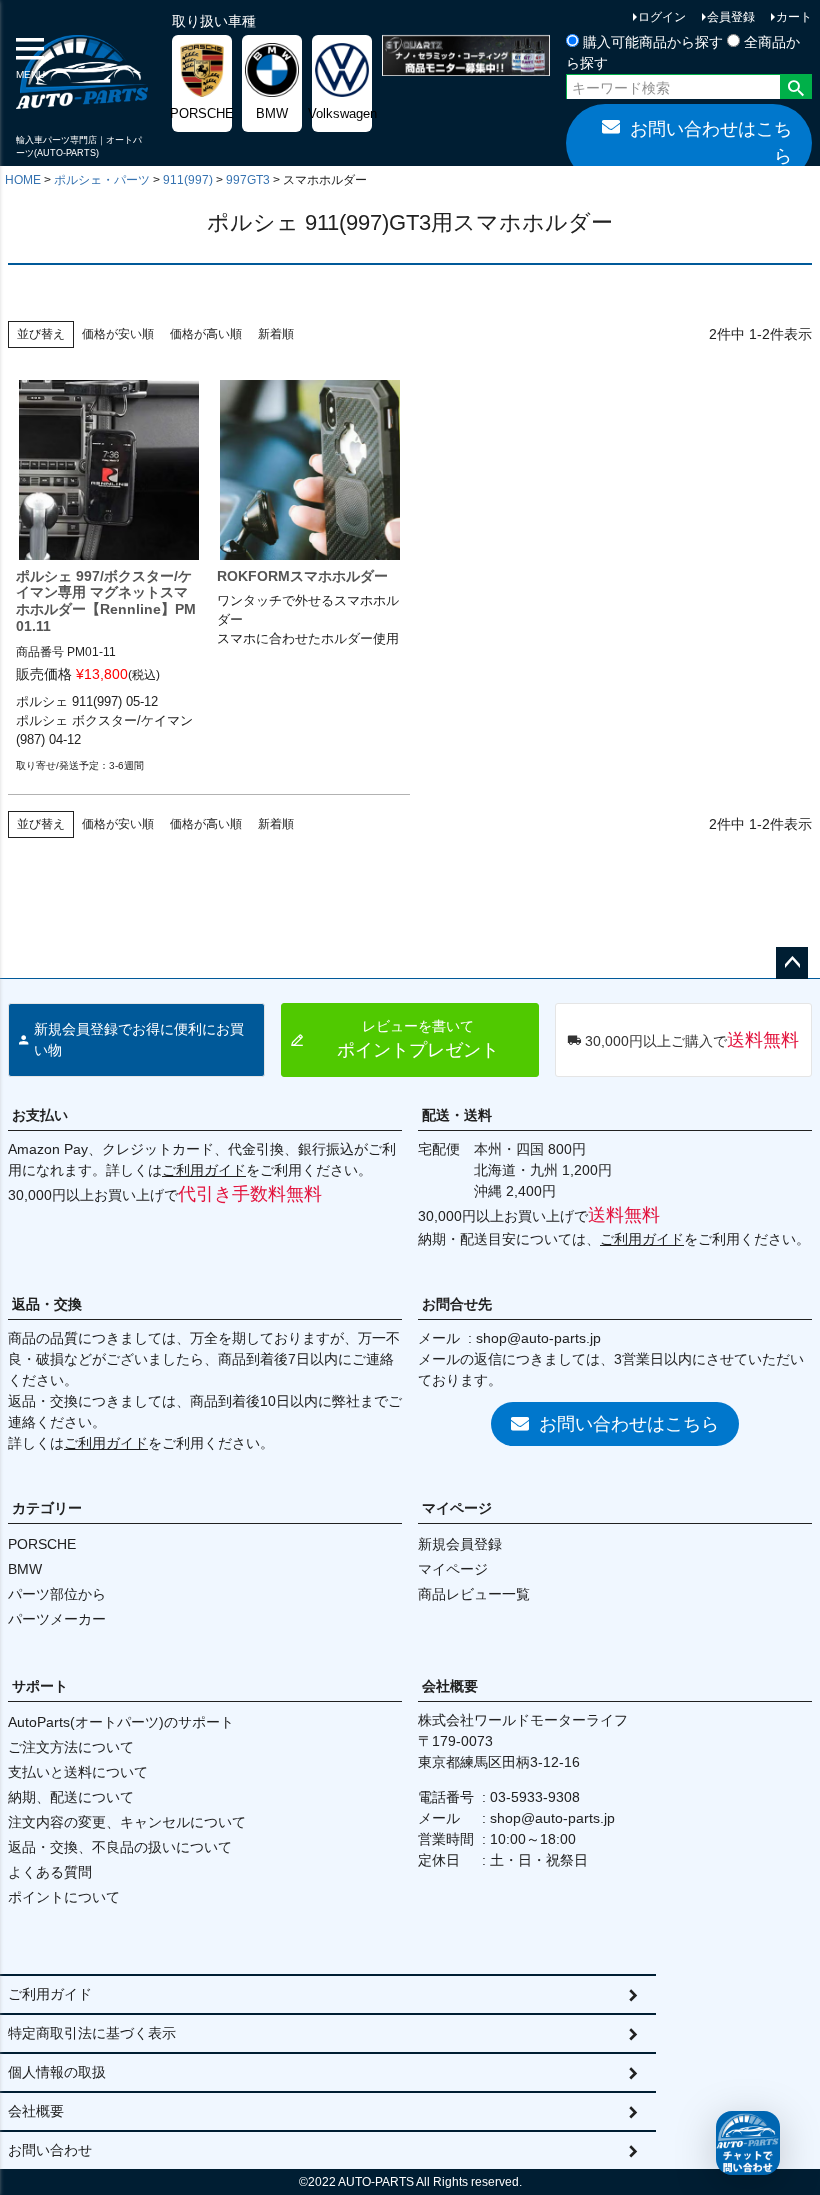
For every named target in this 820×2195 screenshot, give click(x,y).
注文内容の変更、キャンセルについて (127, 1822)
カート (794, 17)
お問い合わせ (50, 2150)
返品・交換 (47, 1304)
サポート (40, 1686)
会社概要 (450, 1686)
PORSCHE (42, 1544)
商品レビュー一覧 (474, 1594)
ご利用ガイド (204, 1170)
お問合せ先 (457, 1304)
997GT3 (248, 180)
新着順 (276, 334)
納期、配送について (71, 1797)
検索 (795, 89)
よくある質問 (50, 1872)
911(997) (188, 180)
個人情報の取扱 (57, 2072)
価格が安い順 (118, 334)
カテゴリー (47, 1508)
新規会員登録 (460, 1544)
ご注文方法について (71, 1747)
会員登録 (731, 17)
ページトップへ (792, 963)
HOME (23, 180)
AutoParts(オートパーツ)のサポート (121, 1722)
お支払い (40, 1115)
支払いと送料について (78, 1772)
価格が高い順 (206, 334)
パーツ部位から (57, 1594)
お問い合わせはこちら (711, 142)
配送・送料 (457, 1115)
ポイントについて (64, 1897)
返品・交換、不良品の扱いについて (120, 1847)
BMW (25, 1569)
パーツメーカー (57, 1619)
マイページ (457, 1508)
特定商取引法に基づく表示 (92, 2033)
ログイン (662, 17)
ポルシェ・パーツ (102, 180)
